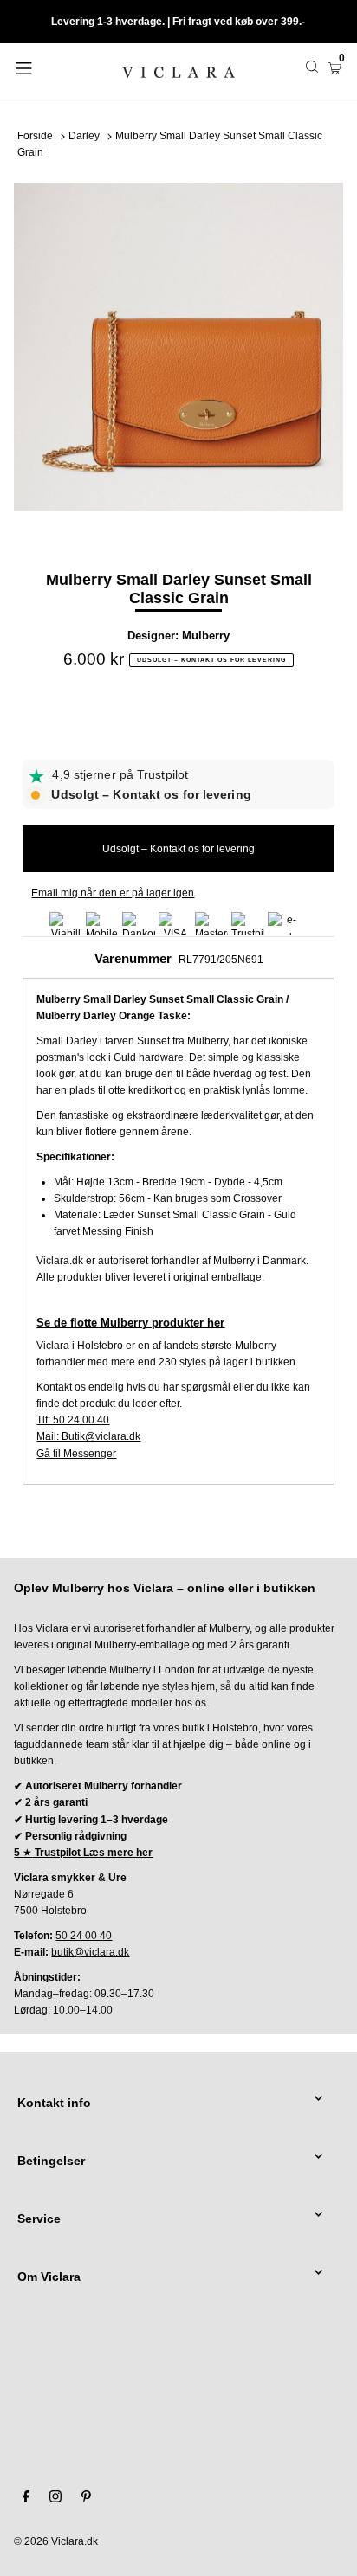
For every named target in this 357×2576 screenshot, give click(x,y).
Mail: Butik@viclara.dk (88, 1436)
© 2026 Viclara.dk (56, 2541)
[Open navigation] (47, 67)
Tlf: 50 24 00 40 (73, 1420)
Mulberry (206, 636)
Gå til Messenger (76, 1454)
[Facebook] (26, 2499)
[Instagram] (55, 2499)
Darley (84, 136)
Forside (35, 136)
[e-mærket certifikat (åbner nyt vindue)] (284, 923)
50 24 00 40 (84, 1936)
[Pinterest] (86, 2499)
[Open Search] (312, 67)
